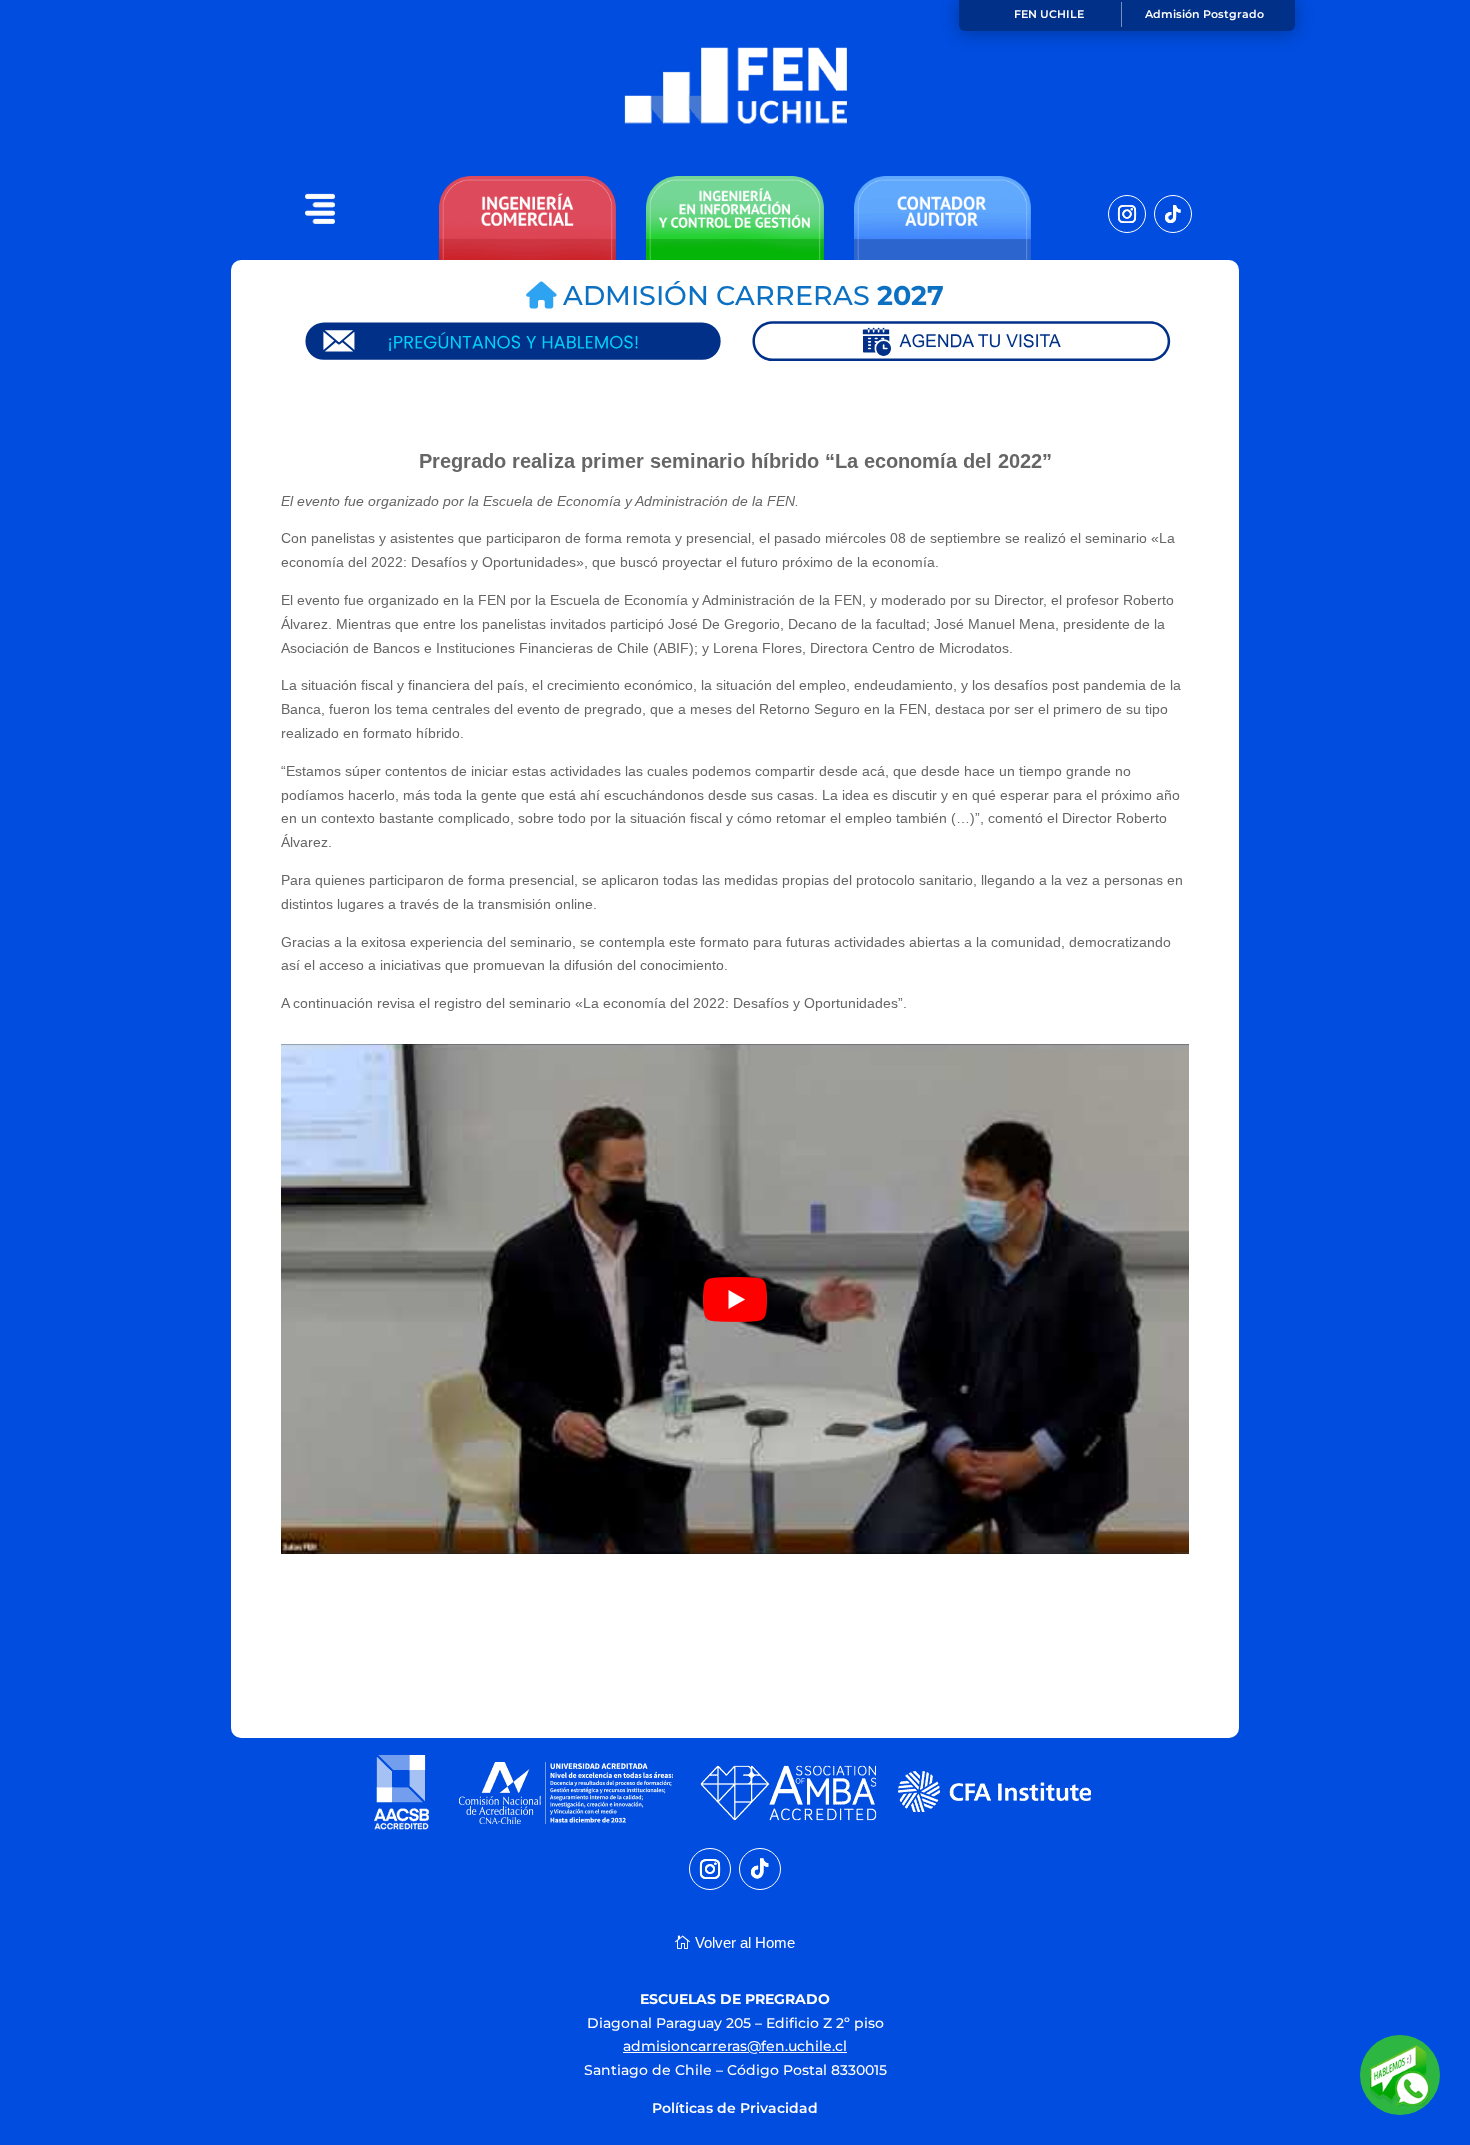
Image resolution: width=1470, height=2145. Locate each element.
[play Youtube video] (734, 1299)
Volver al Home (745, 1942)
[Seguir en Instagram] (1127, 214)
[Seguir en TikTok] (1173, 214)
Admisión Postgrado (1204, 14)
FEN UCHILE (1049, 14)
